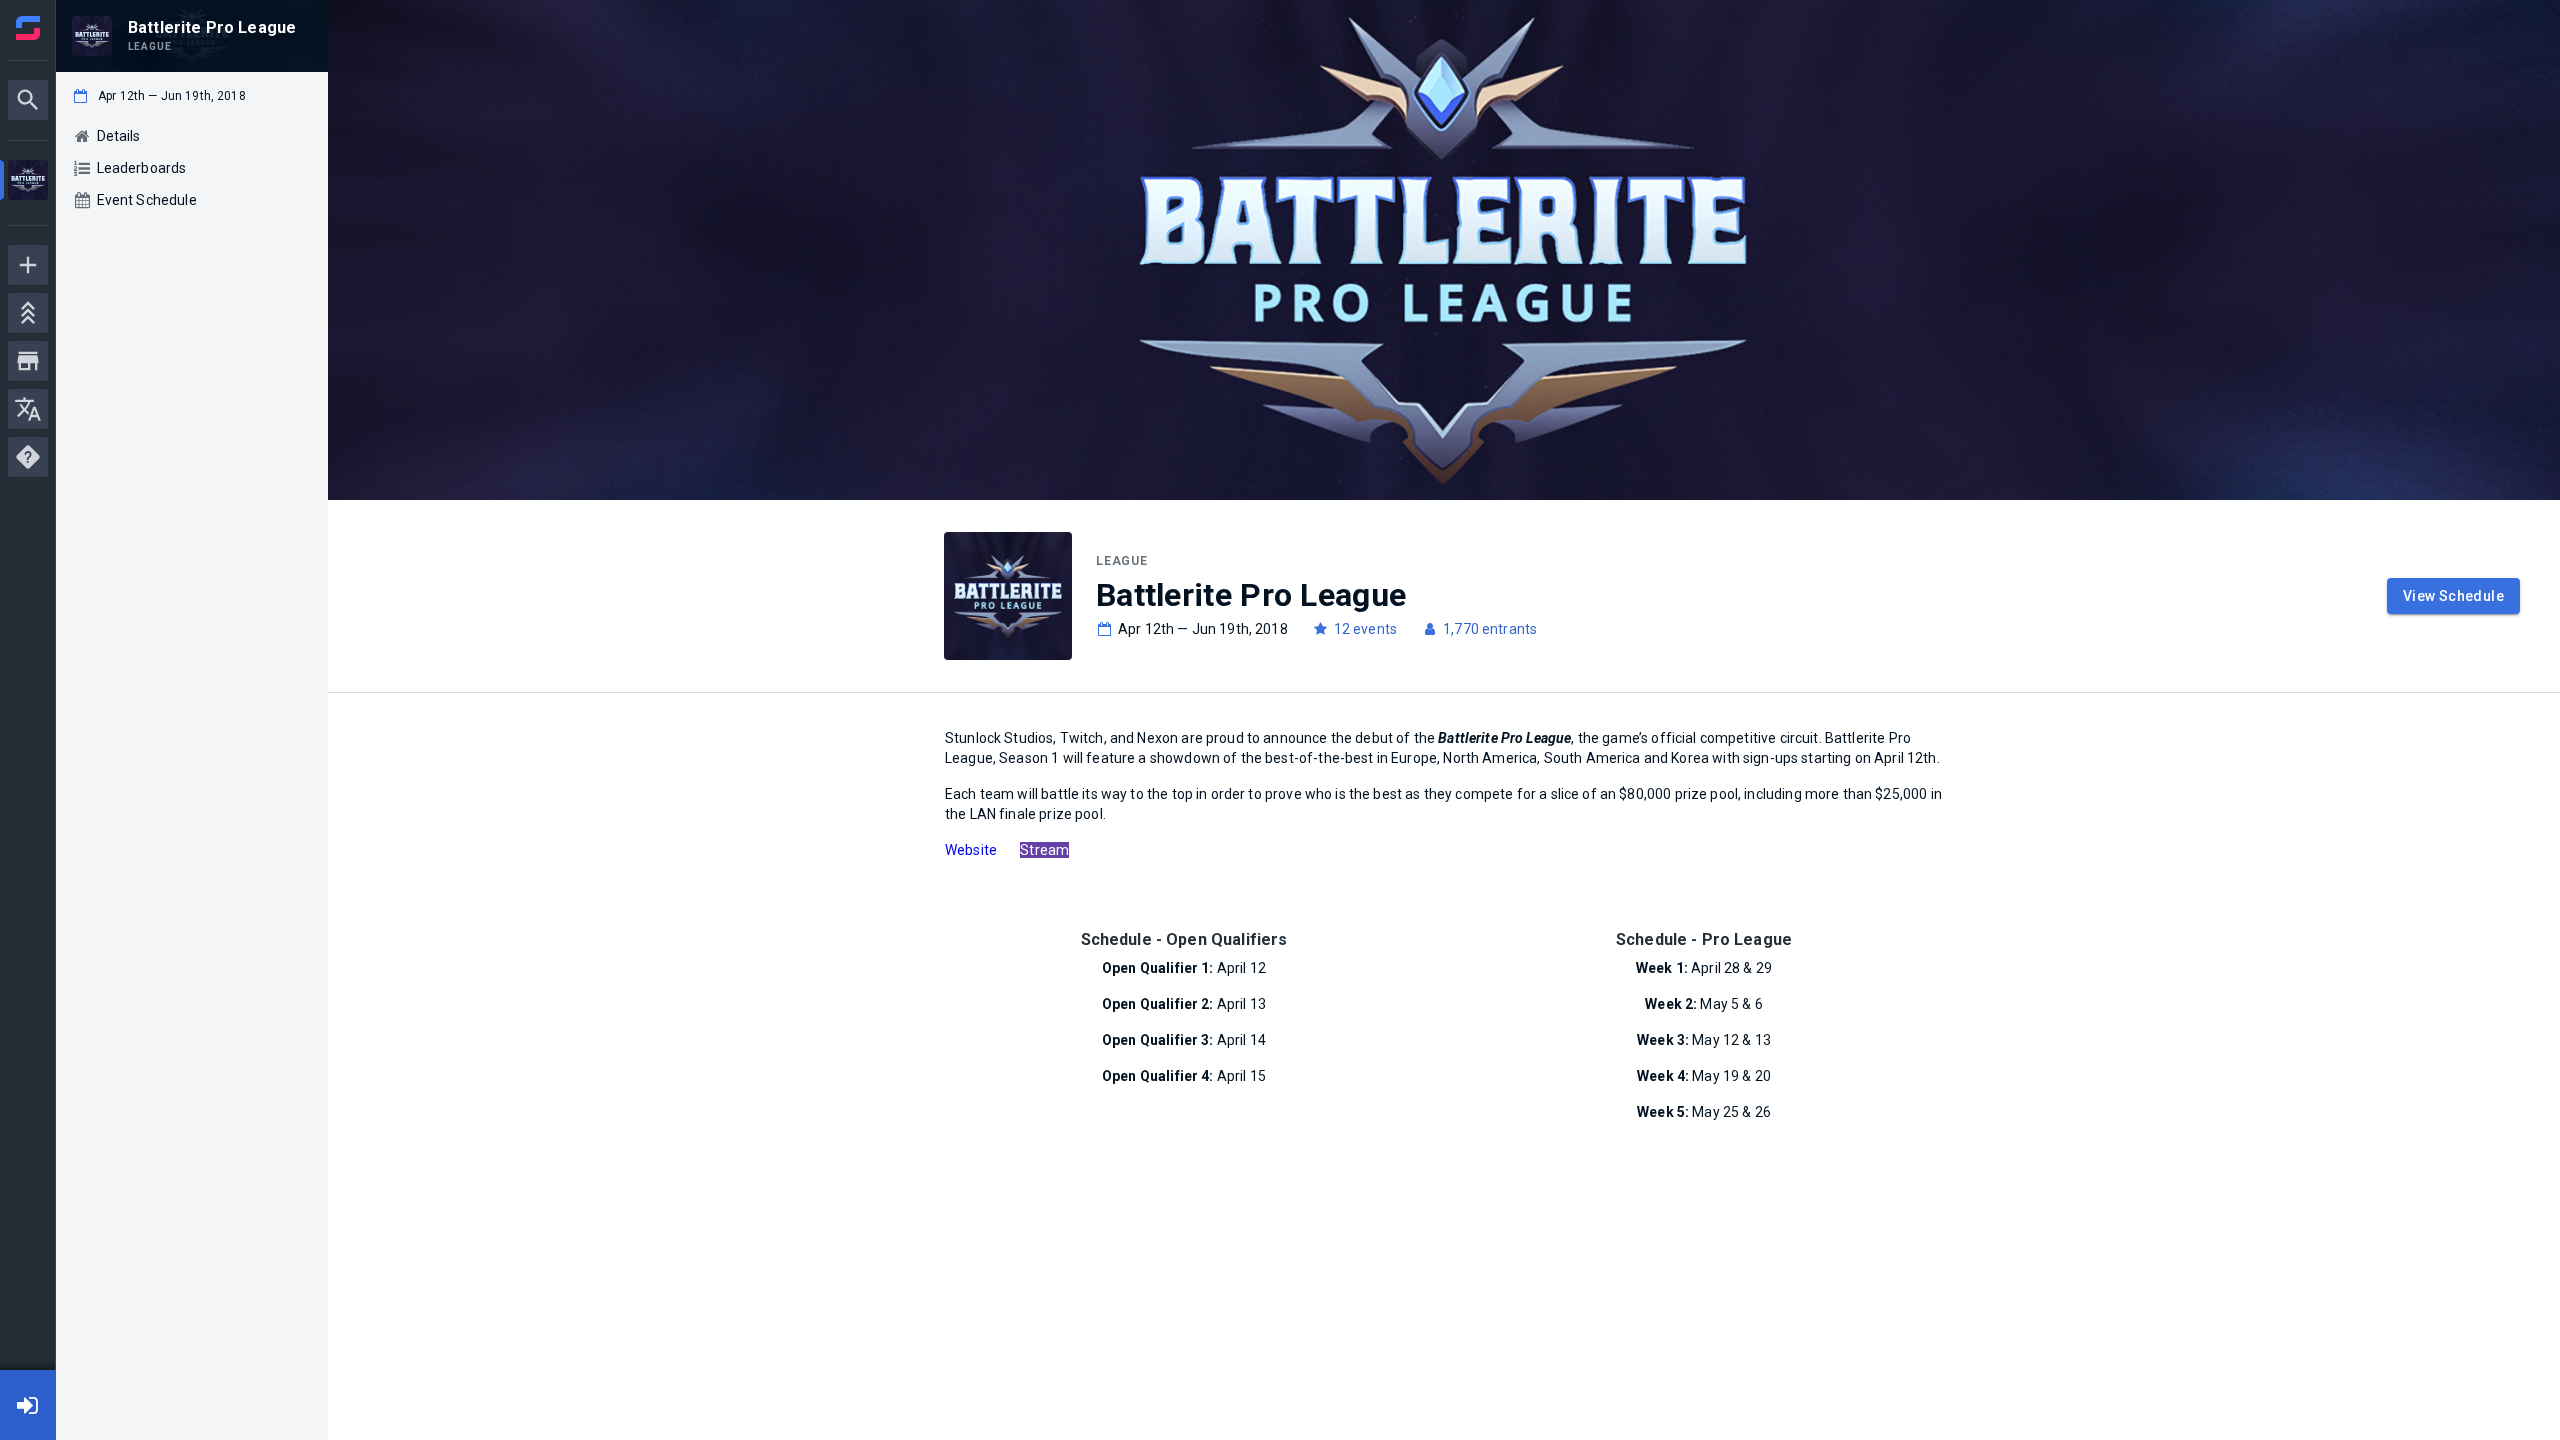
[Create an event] (28, 265)
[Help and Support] (28, 457)
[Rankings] (28, 313)
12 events (1365, 629)
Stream (1044, 850)
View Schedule (2453, 596)
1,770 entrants (1490, 629)
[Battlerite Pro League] (28, 182)
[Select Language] (28, 409)
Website (971, 850)
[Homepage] (28, 28)
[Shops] (28, 361)
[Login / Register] (28, 1405)
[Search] (28, 100)
